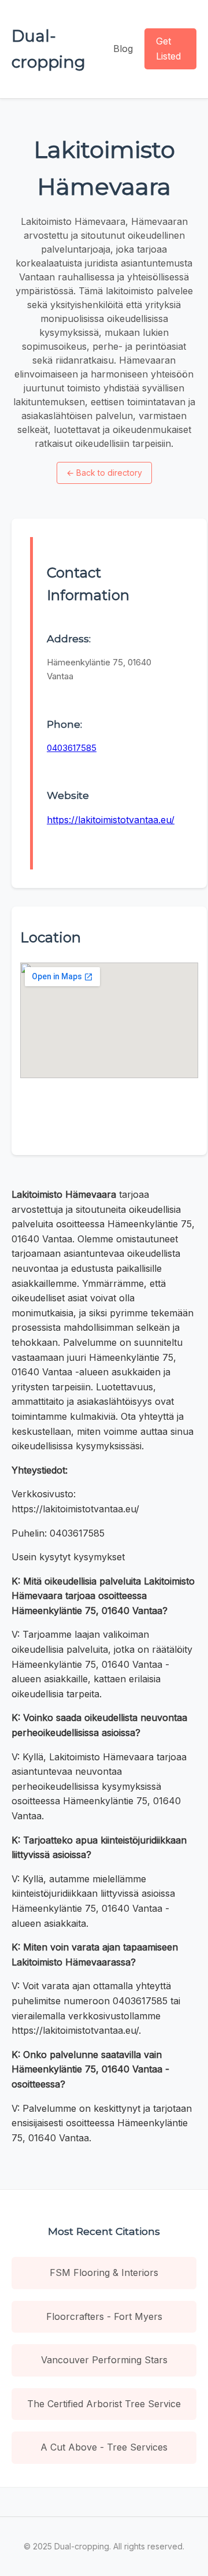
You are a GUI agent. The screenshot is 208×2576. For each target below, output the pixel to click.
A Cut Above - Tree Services (104, 2447)
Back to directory (104, 473)
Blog (123, 49)
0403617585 (72, 748)
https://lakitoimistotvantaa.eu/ (111, 820)
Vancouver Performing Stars (104, 2360)
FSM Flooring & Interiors (104, 2272)
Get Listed (168, 49)
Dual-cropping (49, 49)
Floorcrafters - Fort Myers (104, 2316)
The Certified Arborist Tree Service (104, 2404)
